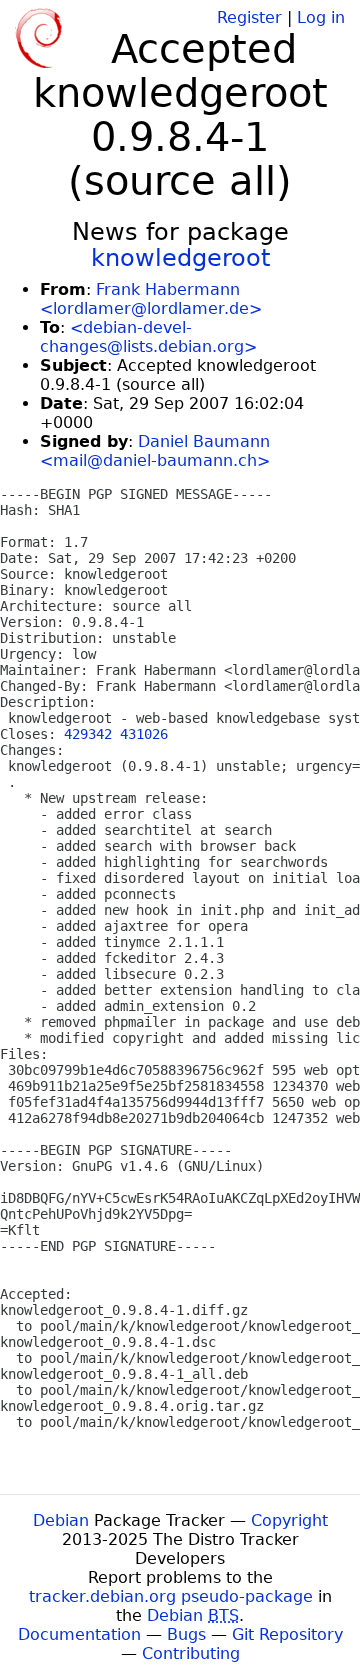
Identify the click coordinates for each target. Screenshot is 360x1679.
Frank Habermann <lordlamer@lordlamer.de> (151, 299)
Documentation (79, 1634)
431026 (144, 734)
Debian (61, 1520)
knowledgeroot (180, 258)
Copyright (289, 1520)
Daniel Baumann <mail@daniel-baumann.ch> (155, 451)
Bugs (186, 1634)
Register (249, 17)
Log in (321, 17)
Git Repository (287, 1634)
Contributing (191, 1653)
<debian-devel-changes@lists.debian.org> (148, 337)
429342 (88, 734)
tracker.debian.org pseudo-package (171, 1596)
